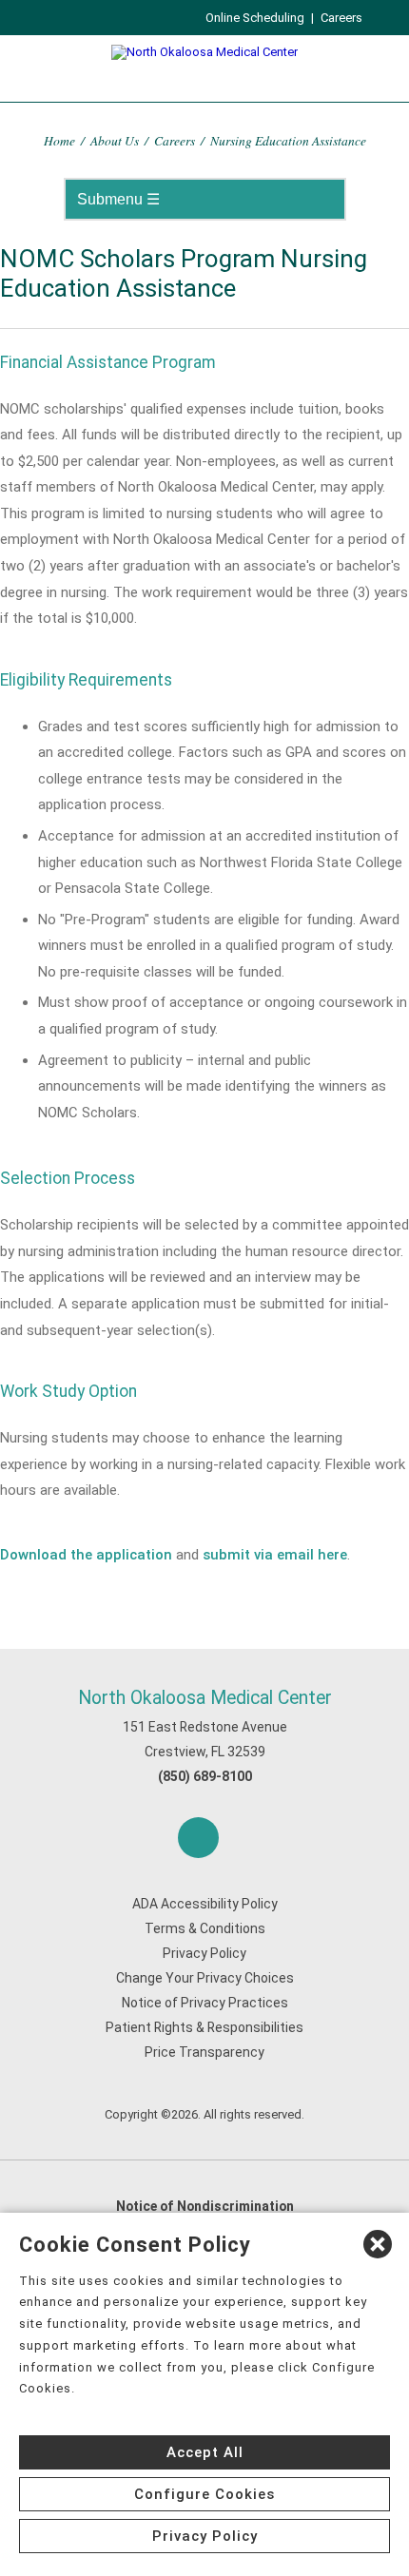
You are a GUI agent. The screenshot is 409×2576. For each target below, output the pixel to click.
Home (59, 140)
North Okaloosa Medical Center (205, 1698)
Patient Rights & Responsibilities (204, 2027)
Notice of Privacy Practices (205, 2003)
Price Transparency (204, 2052)
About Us (115, 140)
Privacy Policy (204, 1953)
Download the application (86, 1555)
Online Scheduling (255, 18)
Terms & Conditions (205, 1928)
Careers (341, 18)
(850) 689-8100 (205, 1776)
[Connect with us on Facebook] (198, 1838)
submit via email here (275, 1555)
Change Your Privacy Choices (205, 1978)
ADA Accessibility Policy (205, 1904)
